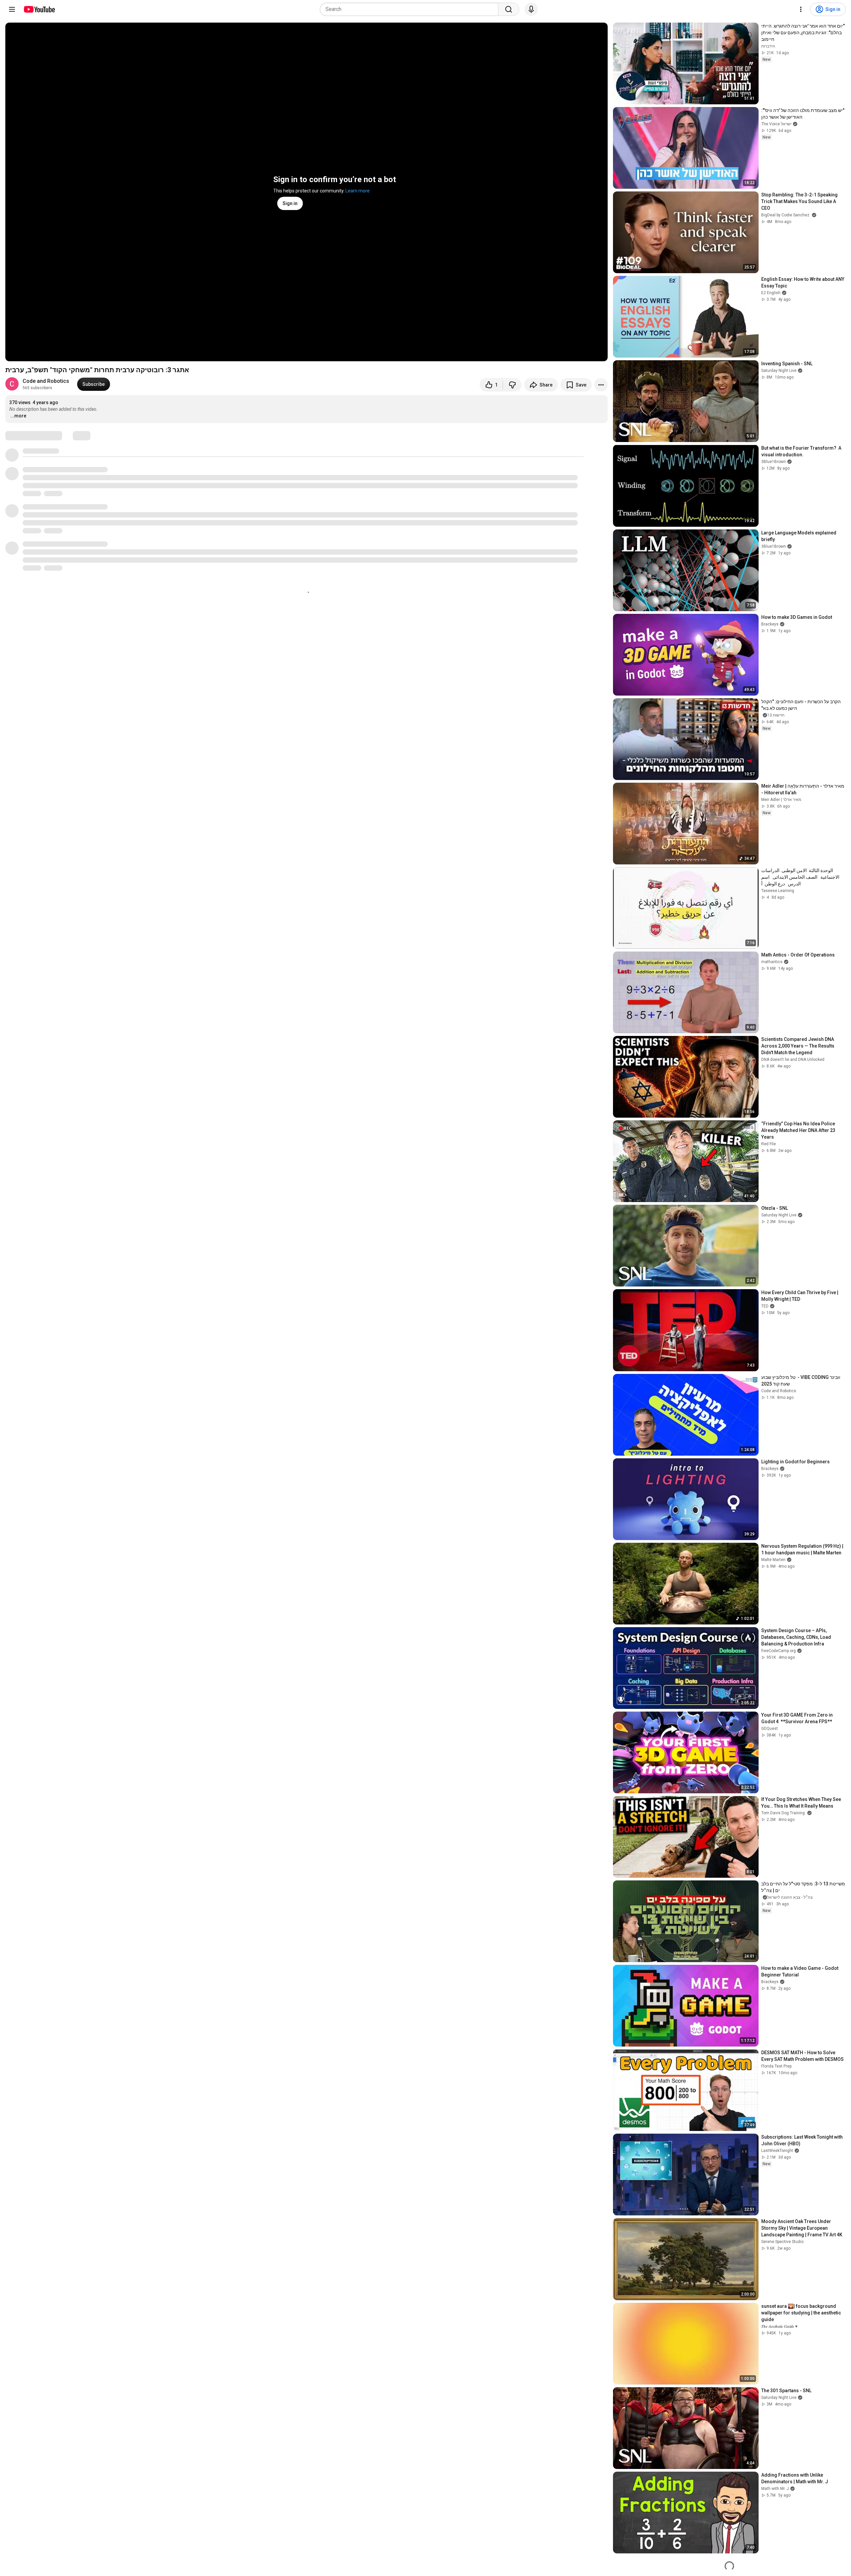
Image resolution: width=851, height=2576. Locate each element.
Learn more (358, 191)
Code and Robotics (46, 381)
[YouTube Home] (39, 9)
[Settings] (801, 9)
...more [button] (18, 416)
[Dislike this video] (512, 385)
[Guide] (12, 9)
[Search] (509, 9)
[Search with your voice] (531, 9)
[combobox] (411, 9)
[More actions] (601, 385)
